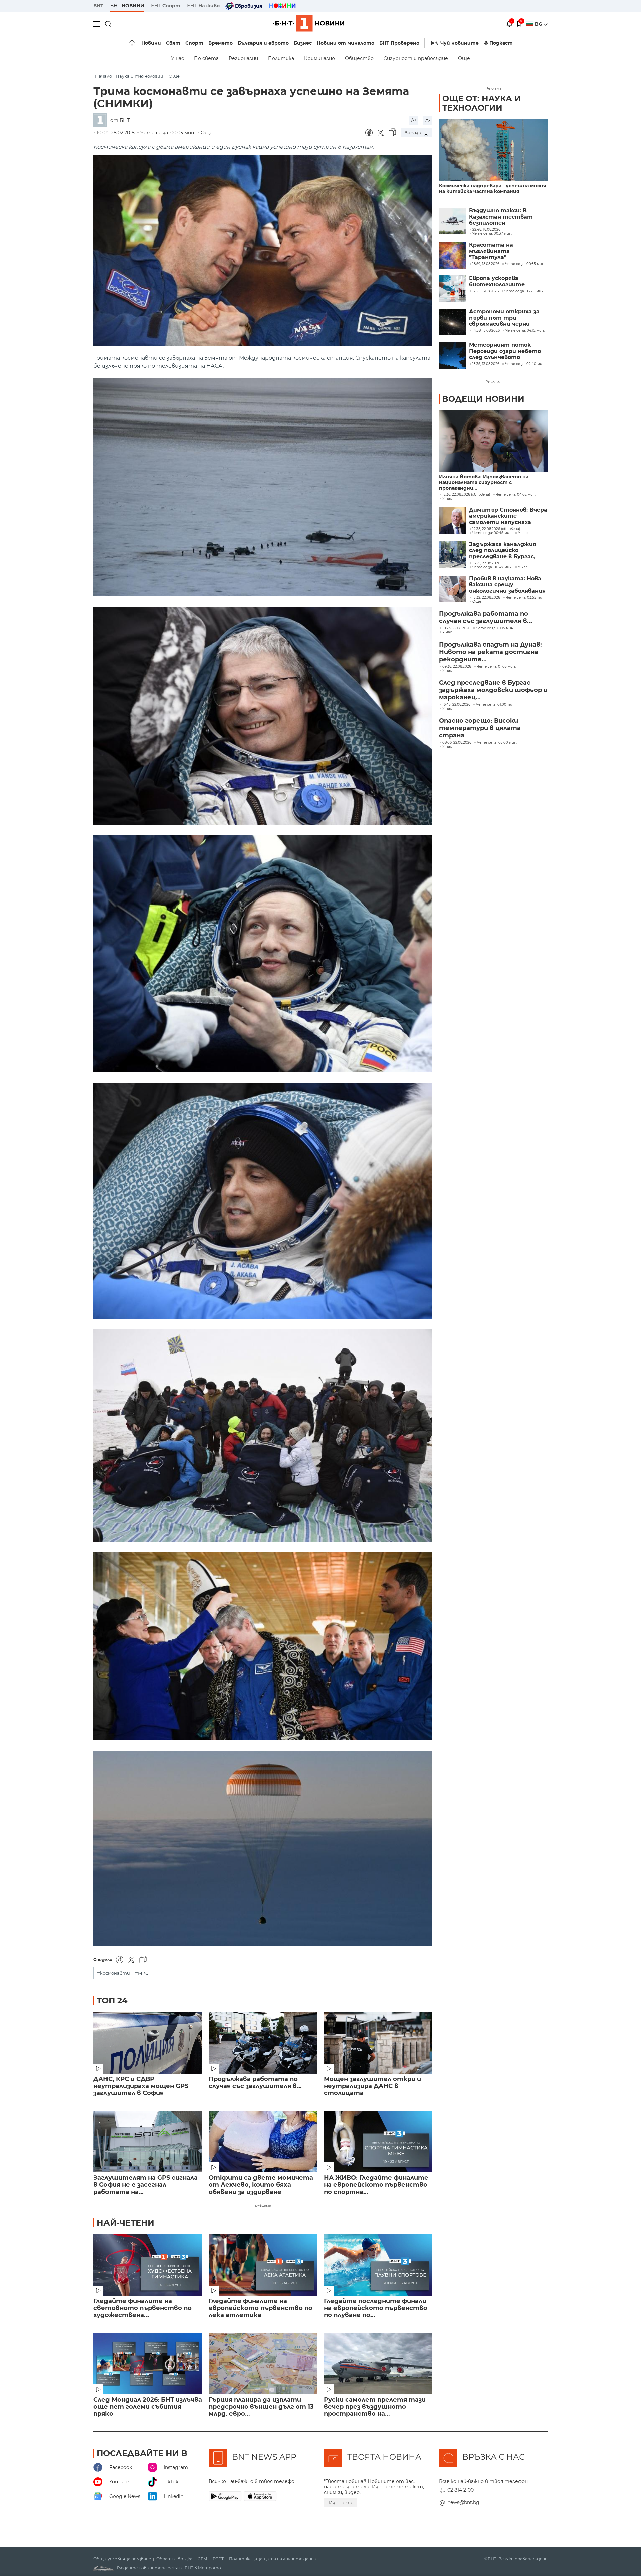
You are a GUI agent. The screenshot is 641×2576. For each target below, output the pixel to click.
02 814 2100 (461, 2490)
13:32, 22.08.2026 (486, 598)
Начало (103, 76)
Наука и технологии (139, 76)
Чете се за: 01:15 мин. (495, 628)
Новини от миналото (346, 43)
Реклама (263, 2206)
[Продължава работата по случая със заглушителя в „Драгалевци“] (263, 2043)
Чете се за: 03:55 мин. (525, 598)
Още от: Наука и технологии (482, 103)
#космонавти (114, 1973)
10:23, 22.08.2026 (456, 628)
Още (464, 58)
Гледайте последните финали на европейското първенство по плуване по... (376, 2308)
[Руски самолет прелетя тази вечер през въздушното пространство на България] (378, 2364)
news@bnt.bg (463, 2502)
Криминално (319, 58)
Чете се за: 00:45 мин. (492, 533)
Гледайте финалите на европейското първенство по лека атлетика (261, 2308)
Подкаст (501, 43)
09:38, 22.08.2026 (457, 667)
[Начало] (132, 43)
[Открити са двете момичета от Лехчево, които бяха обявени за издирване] (263, 2142)
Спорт (194, 43)
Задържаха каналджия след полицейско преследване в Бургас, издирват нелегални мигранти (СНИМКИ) (503, 551)
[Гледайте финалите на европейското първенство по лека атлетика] (263, 2265)
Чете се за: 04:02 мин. (516, 495)
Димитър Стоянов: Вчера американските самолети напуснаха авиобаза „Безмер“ (508, 516)
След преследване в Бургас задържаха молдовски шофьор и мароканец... (493, 690)
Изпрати (341, 2503)
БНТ (98, 6)
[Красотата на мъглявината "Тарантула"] (452, 255)
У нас (177, 58)
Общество (359, 58)
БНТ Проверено (399, 43)
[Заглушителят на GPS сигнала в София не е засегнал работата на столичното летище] (148, 2142)
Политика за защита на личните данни (273, 2559)
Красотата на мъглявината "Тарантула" (491, 251)
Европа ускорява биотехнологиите (497, 281)
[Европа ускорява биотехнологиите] (452, 289)
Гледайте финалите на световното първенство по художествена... (143, 2308)
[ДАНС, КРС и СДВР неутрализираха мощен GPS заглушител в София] (148, 2043)
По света (206, 58)
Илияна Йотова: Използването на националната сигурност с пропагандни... (484, 482)
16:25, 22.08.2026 (486, 563)
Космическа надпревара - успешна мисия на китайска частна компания (493, 189)
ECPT (218, 2559)
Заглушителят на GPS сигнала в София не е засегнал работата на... (146, 2185)
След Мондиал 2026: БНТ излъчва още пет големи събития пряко (148, 2407)
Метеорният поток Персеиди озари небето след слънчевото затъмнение (505, 351)
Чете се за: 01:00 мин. (496, 705)
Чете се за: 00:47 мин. (492, 567)
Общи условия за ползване (122, 2559)
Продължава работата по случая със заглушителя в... (255, 2083)
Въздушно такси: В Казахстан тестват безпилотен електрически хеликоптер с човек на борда (503, 217)
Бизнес (303, 43)
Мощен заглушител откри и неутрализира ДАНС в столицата (372, 2086)
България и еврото (263, 43)
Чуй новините (460, 43)
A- (428, 120)
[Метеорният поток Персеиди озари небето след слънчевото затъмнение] (452, 355)
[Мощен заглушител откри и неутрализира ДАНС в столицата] (378, 2043)
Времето (221, 43)
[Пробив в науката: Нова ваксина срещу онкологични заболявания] (452, 589)
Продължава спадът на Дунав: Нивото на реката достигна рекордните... (490, 652)
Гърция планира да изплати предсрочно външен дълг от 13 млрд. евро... (261, 2407)
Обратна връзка (174, 2559)
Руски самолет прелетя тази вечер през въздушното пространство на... (375, 2407)
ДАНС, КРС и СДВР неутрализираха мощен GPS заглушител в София (141, 2086)
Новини (151, 43)
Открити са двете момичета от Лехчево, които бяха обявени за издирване (261, 2185)
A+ (414, 120)
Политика (281, 58)
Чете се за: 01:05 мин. (496, 667)
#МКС (142, 1973)
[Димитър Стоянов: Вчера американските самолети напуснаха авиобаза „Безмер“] (452, 520)
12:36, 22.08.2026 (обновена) (466, 495)
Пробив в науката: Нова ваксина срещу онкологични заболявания (507, 585)
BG (539, 24)
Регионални (243, 58)
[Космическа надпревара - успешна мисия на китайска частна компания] (493, 150)
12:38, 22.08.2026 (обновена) (496, 529)
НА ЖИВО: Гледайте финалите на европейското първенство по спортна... (376, 2185)
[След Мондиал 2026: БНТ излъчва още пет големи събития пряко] (148, 2364)
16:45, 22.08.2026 (456, 705)
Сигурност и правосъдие (416, 58)
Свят (173, 43)
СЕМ (202, 2559)
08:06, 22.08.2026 (457, 743)
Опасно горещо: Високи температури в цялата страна (480, 728)
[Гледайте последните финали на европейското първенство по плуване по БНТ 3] (378, 2265)
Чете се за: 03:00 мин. (497, 743)
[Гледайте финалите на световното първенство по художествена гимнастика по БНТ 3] (148, 2265)
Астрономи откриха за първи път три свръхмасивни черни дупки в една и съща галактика (504, 318)
